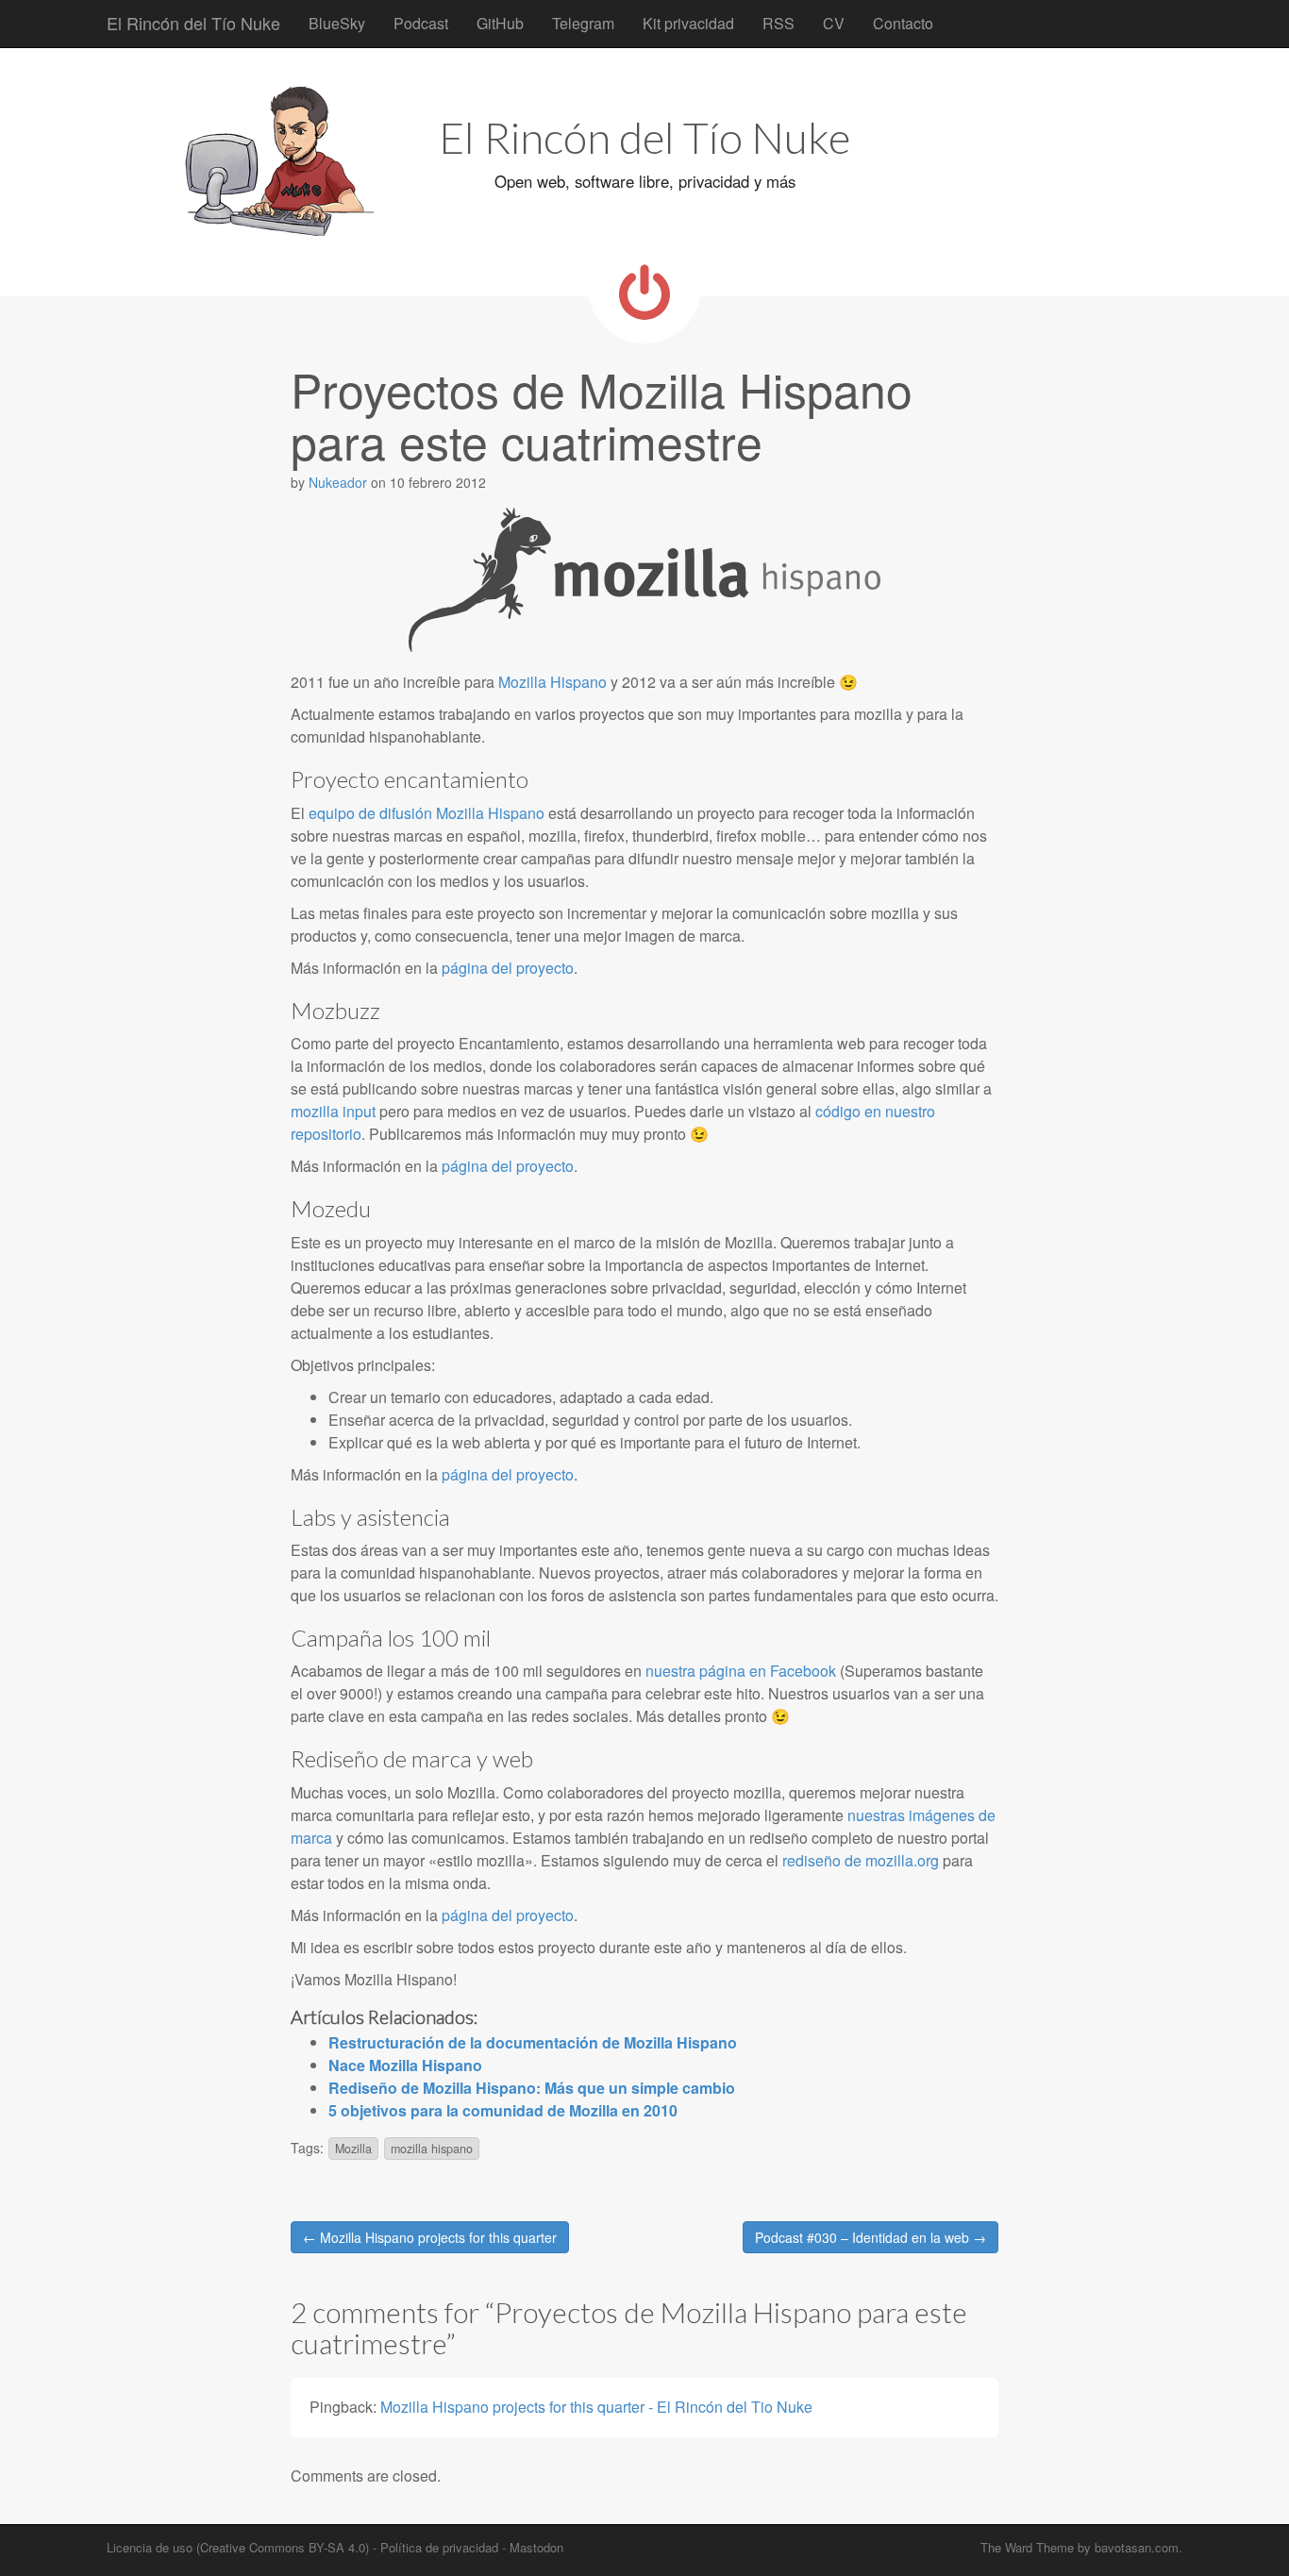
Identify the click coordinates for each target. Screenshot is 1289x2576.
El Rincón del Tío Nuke (193, 23)
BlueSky (337, 23)
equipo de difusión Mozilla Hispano (427, 813)
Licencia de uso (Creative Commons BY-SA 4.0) (238, 2547)
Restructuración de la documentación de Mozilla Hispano (533, 2042)
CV (834, 23)
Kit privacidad (688, 23)
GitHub (500, 23)
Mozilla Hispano (552, 682)
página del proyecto (508, 968)
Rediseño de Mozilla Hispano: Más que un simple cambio (532, 2088)
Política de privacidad (439, 2547)
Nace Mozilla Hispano (405, 2065)
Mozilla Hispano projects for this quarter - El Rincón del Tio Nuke (596, 2407)
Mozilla (353, 2149)
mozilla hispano (432, 2149)
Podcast (421, 23)
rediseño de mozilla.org (861, 1860)
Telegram (583, 23)
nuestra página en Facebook (741, 1671)
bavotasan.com (1137, 2547)
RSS (778, 23)
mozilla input (333, 1111)
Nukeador (338, 482)
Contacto (903, 23)
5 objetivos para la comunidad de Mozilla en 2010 (503, 2110)
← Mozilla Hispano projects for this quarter (430, 2237)
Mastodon (536, 2547)
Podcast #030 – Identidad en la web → (870, 2237)
